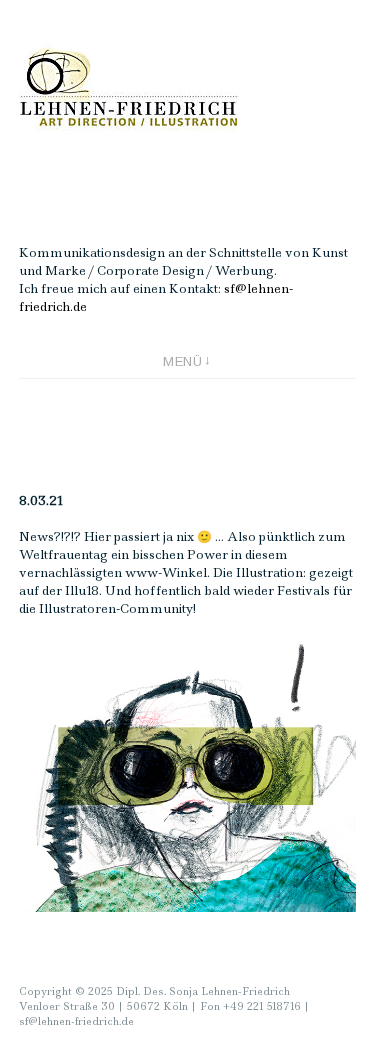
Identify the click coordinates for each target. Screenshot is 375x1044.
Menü (182, 361)
